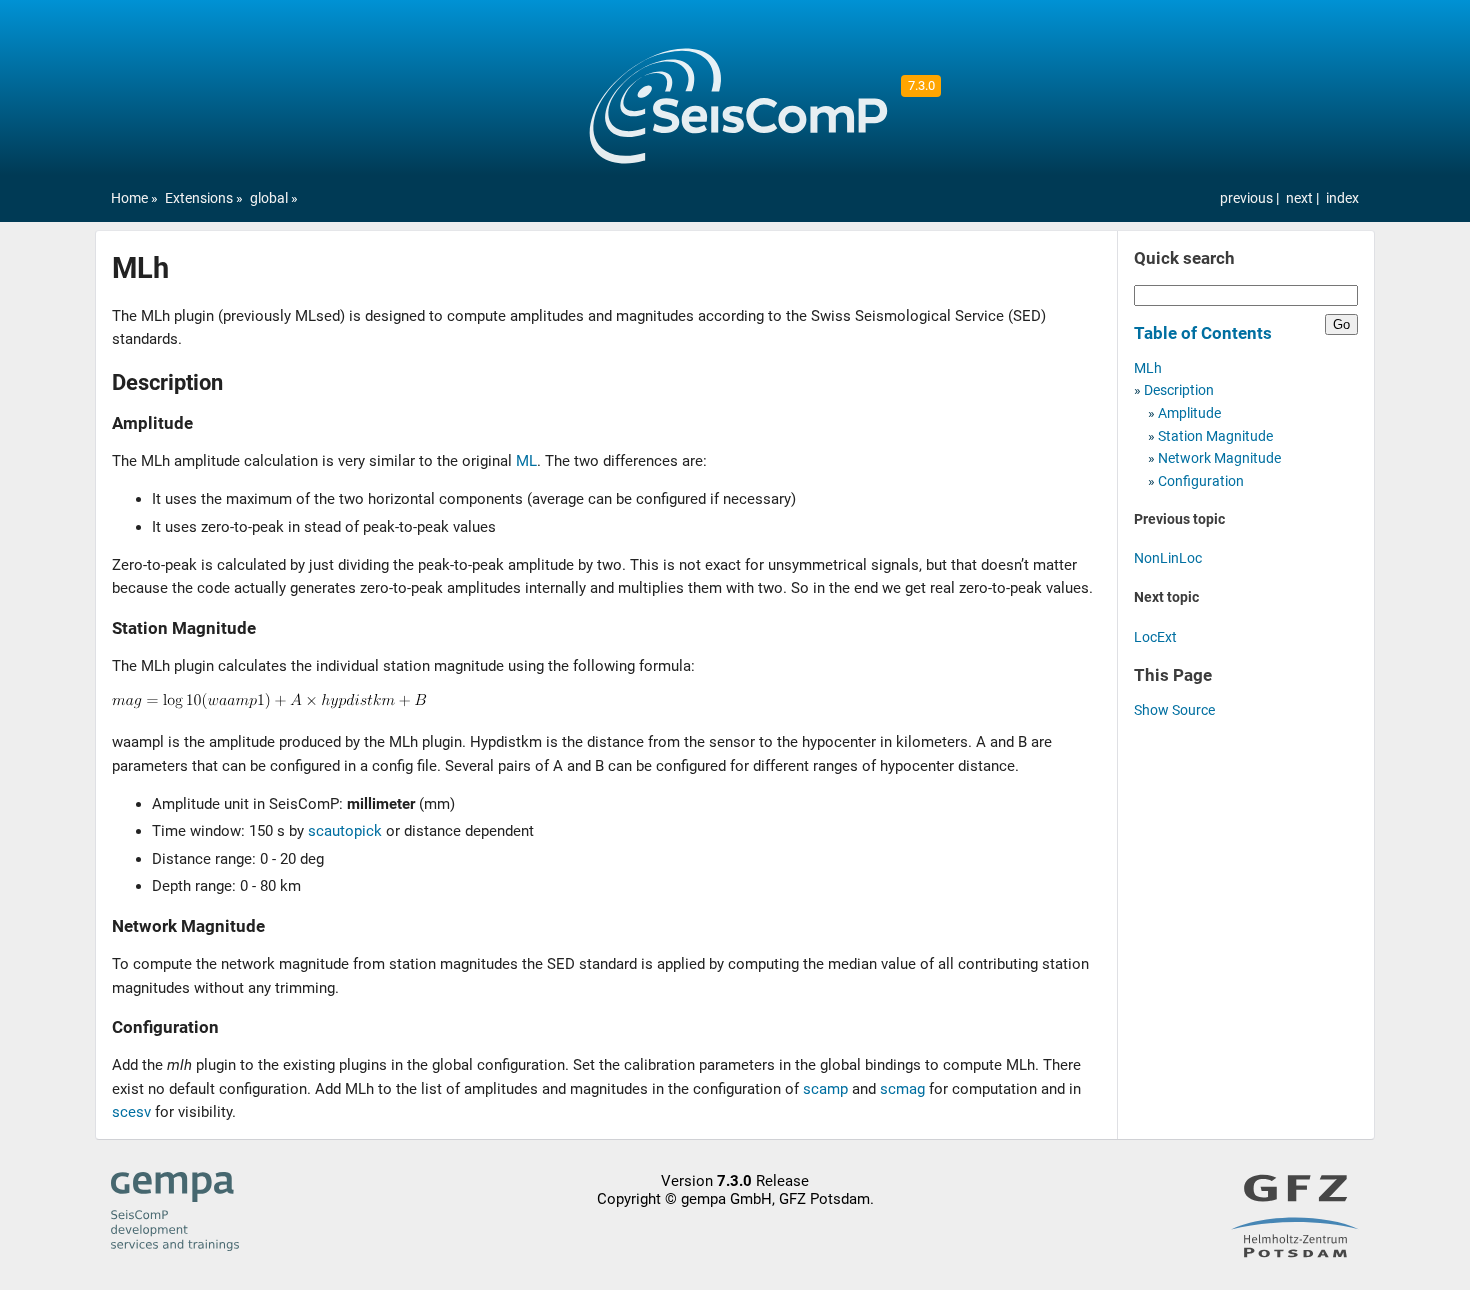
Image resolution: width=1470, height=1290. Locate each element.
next (1301, 198)
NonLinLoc (1168, 558)
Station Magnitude (1215, 436)
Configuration (1201, 481)
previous (1248, 198)
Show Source (1174, 710)
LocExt (1155, 637)
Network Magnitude (1219, 458)
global (269, 198)
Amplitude (1189, 413)
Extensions (199, 198)
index (1342, 198)
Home (129, 198)
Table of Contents (1203, 333)
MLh (1148, 368)
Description (1179, 390)
